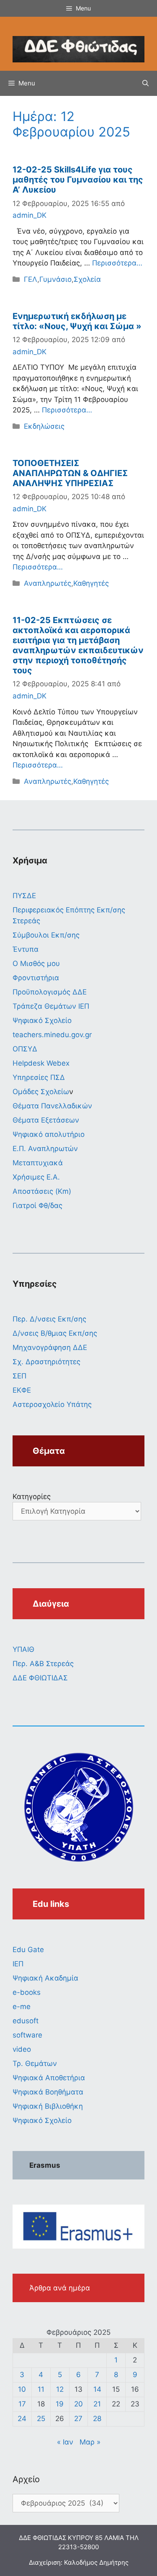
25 (41, 2419)
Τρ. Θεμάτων (35, 2063)
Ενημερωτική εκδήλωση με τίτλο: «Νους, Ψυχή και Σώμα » (77, 321)
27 (78, 2419)
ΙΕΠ (18, 1964)
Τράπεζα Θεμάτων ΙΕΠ (51, 1006)
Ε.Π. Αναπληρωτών (45, 1149)
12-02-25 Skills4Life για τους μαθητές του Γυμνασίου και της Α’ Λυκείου (78, 180)
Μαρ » (90, 2442)
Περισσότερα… (117, 263)
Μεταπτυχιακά (38, 1163)
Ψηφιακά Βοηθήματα (48, 2092)
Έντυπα (26, 949)
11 (41, 2389)
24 (22, 2419)
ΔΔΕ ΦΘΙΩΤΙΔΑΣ (40, 1678)
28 (97, 2419)
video (22, 2049)
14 (97, 2389)
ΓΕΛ (31, 279)
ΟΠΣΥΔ (25, 1049)
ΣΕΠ (19, 1376)
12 (60, 2389)
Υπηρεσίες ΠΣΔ (39, 1077)
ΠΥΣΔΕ (24, 896)
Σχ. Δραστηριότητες (46, 1362)
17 (22, 2404)
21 (97, 2404)
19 (60, 2404)
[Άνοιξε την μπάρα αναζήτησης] (145, 83)
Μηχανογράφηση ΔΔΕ (50, 1347)
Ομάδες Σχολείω (41, 1092)
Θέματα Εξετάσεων (46, 1120)
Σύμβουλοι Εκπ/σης (46, 935)
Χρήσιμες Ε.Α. (36, 1177)
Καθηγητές (91, 583)
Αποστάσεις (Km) (42, 1191)
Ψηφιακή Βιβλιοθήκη (48, 2106)
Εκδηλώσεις (44, 426)
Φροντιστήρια (36, 978)
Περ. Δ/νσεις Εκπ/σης (49, 1319)
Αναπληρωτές (48, 583)
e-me (22, 2007)
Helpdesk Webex (41, 1063)
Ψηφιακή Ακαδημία (45, 1978)
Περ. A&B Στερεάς (43, 1664)
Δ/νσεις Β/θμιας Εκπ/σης (55, 1333)
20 (78, 2404)
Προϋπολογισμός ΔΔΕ (50, 992)
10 (22, 2389)
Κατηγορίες (32, 1497)
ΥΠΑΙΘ (23, 1649)
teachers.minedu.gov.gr (52, 1035)
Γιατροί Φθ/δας (37, 1206)
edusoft (26, 2021)
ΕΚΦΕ (22, 1390)
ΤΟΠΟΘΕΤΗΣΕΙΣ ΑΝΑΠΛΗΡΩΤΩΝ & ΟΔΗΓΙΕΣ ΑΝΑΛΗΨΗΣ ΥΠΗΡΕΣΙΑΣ (70, 473)
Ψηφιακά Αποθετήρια (49, 2078)
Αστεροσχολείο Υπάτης (52, 1404)
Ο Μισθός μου (36, 963)
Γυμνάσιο (55, 279)
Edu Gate (28, 1950)
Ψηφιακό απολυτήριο (49, 1134)
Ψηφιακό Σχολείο (42, 1020)
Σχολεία (87, 279)
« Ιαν (65, 2442)
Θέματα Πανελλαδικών (52, 1106)
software (27, 2035)
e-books (27, 1992)
